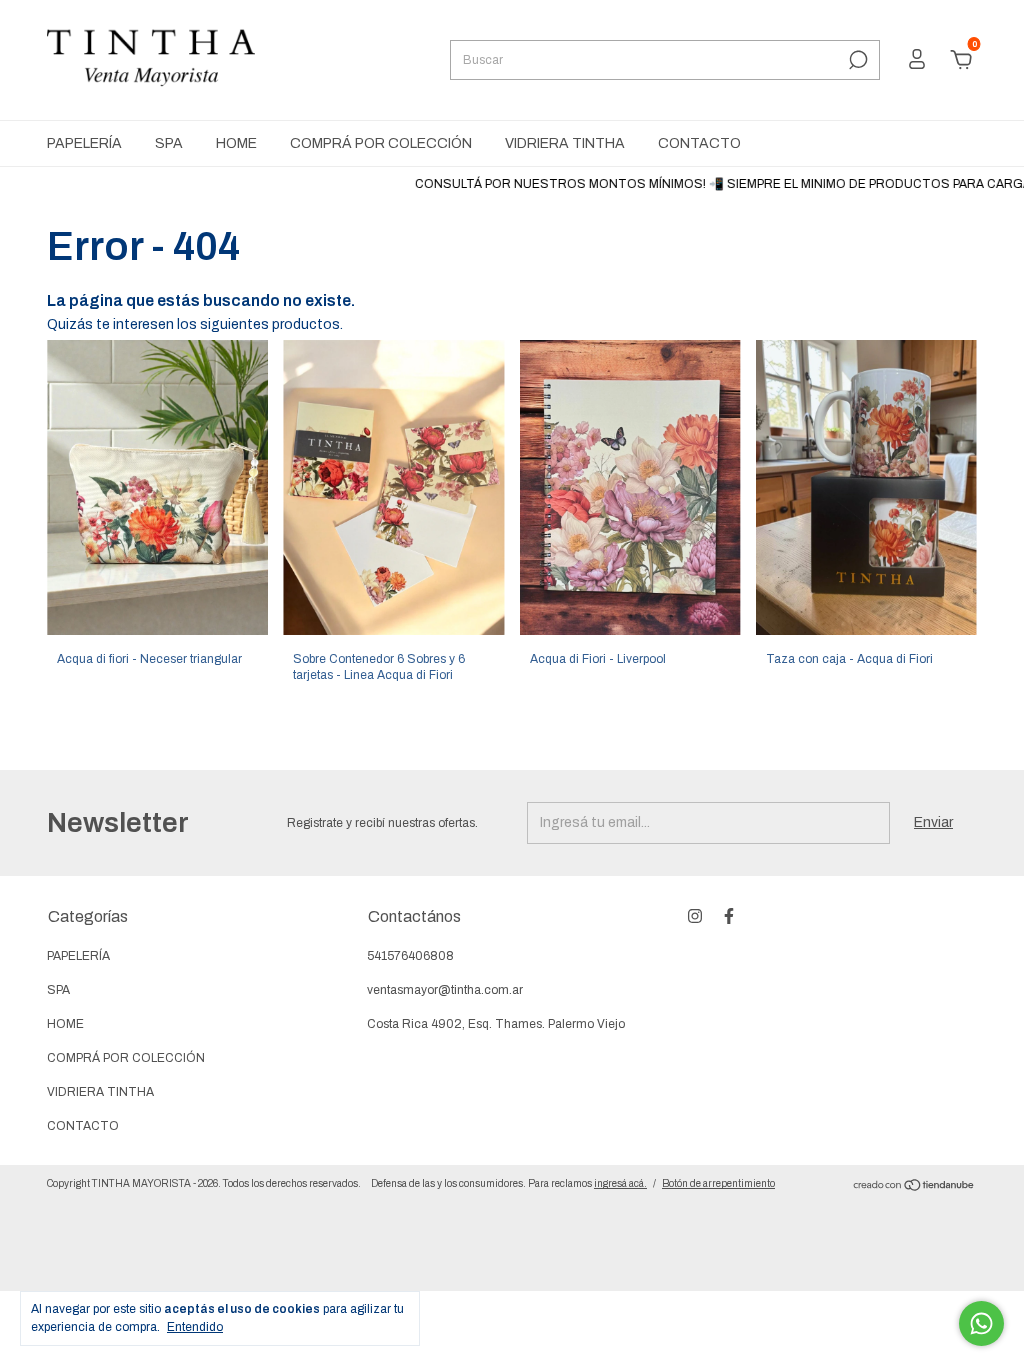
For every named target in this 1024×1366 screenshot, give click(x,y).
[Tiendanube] (914, 1187)
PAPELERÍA (84, 143)
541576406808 (410, 956)
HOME (236, 143)
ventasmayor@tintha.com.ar (445, 990)
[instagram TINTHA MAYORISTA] (695, 916)
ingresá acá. (620, 1183)
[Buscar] (856, 60)
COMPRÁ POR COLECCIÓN (381, 143)
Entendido (195, 1327)
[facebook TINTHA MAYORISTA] (729, 916)
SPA (169, 143)
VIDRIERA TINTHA (565, 143)
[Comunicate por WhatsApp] (981, 1323)
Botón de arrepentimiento (718, 1183)
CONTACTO (699, 143)
